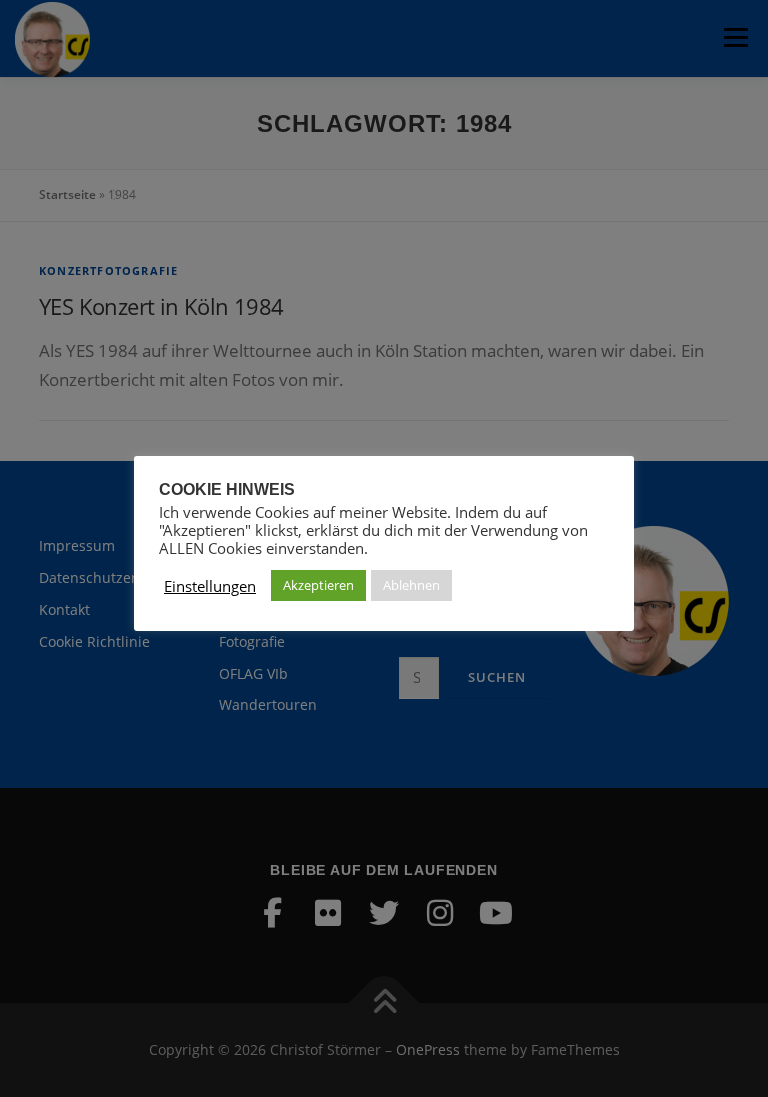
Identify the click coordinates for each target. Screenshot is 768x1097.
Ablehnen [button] (411, 585)
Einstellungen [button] (210, 586)
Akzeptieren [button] (318, 585)
